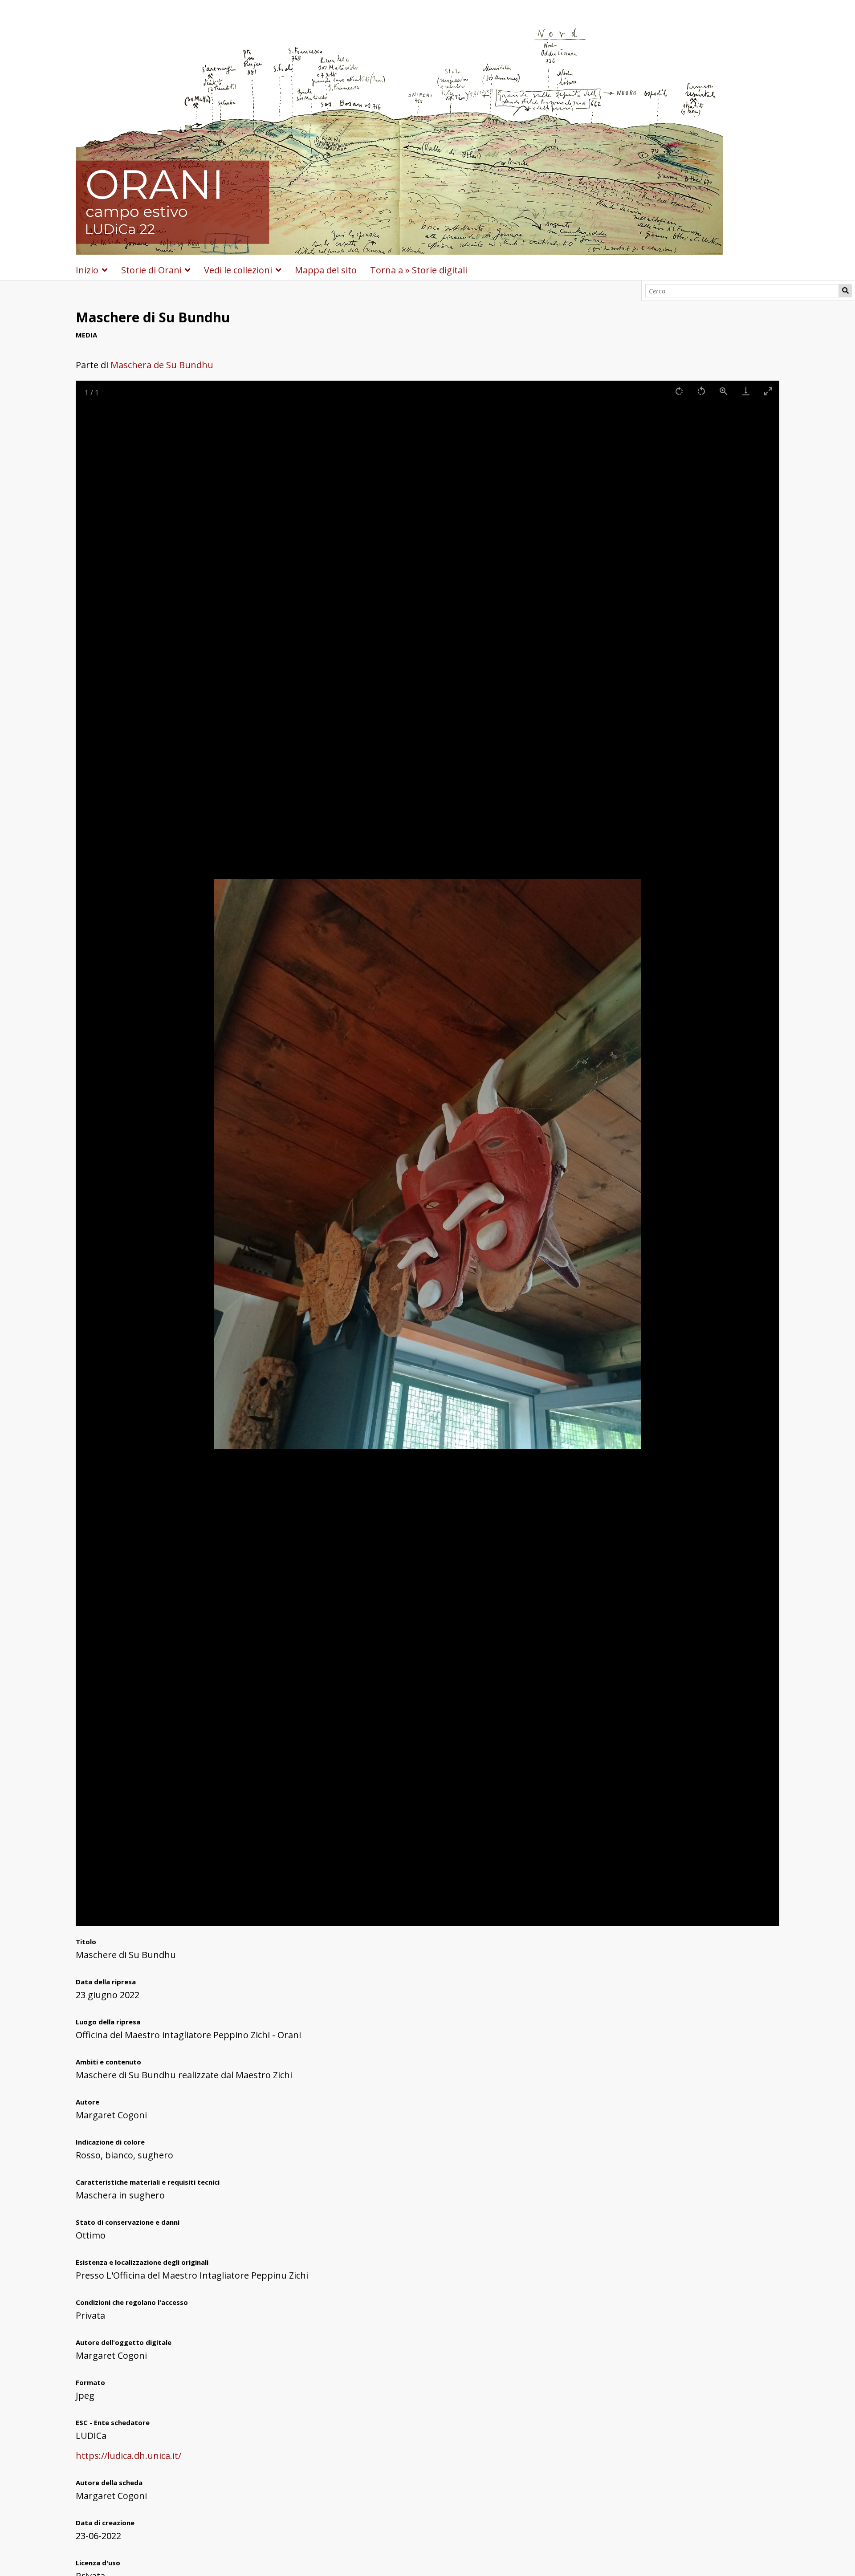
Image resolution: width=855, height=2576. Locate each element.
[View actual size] (724, 391)
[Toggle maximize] (768, 391)
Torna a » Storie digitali (419, 270)
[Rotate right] (679, 391)
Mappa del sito (326, 270)
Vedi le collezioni (238, 270)
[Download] (746, 391)
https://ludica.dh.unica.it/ (128, 2456)
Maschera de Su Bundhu (162, 365)
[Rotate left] (701, 391)
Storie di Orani (151, 270)
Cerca (845, 291)
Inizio (87, 270)
